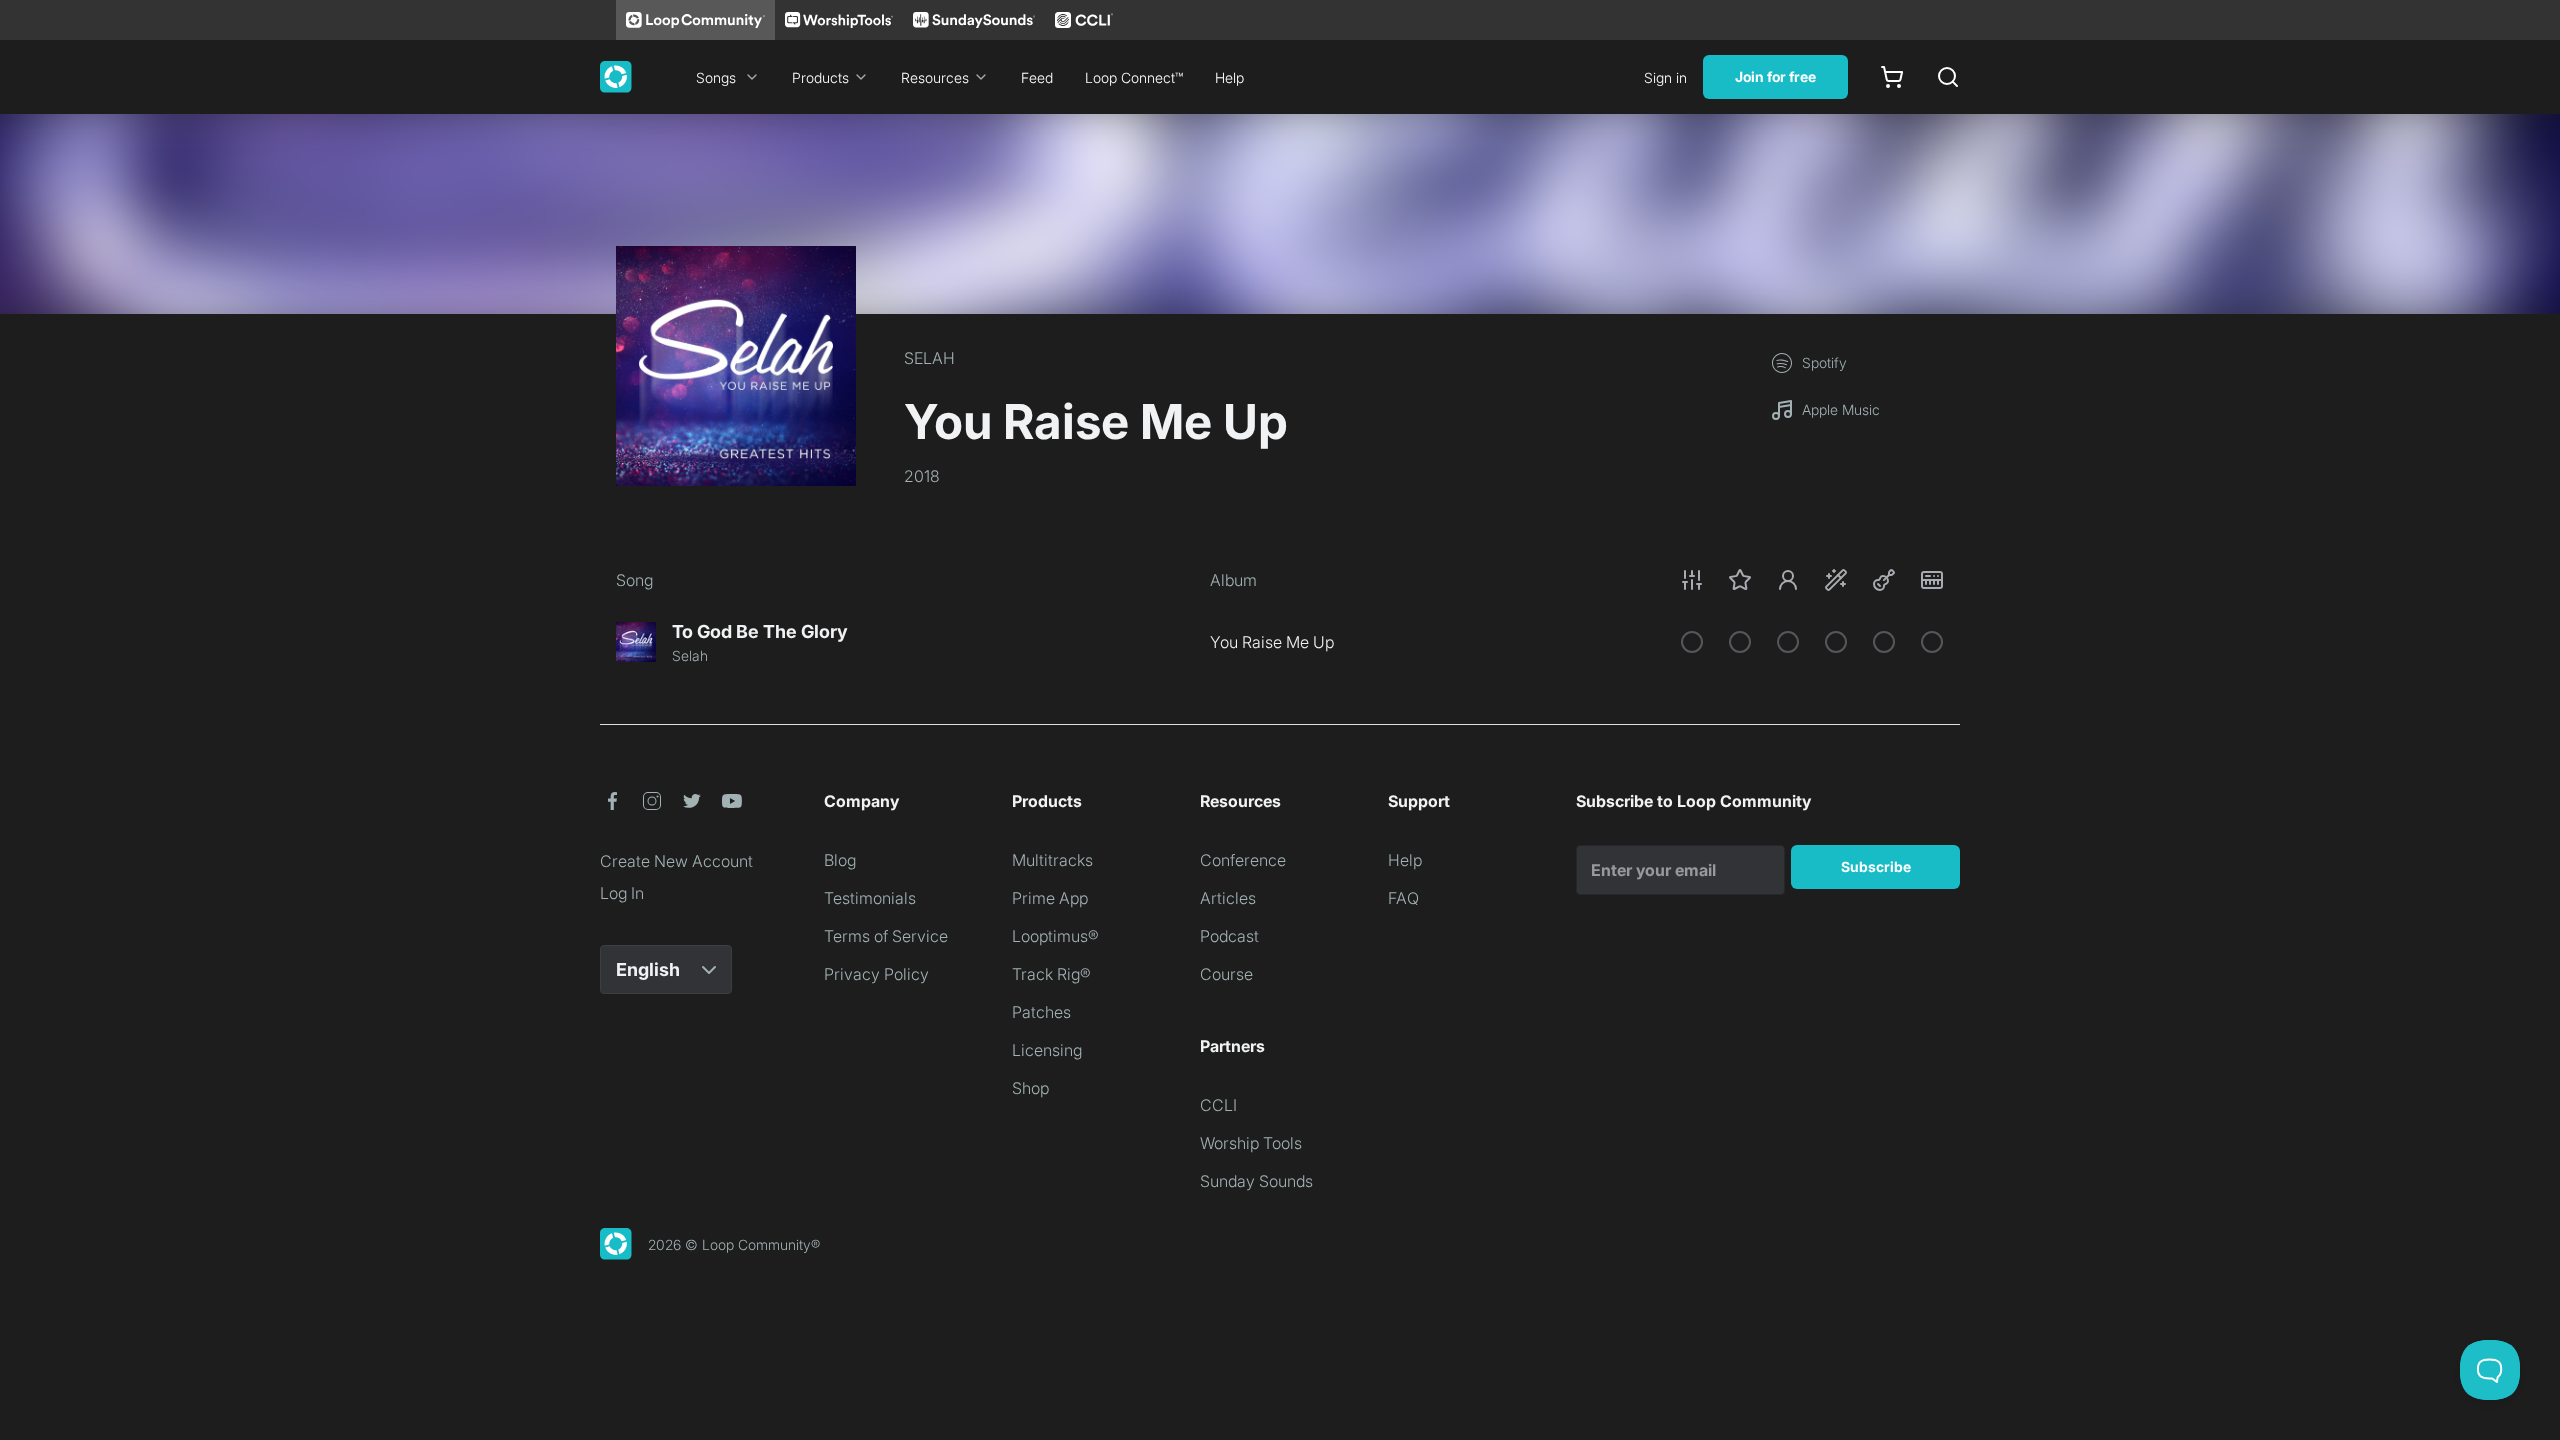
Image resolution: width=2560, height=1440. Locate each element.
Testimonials (870, 898)
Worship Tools (1251, 1143)
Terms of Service (886, 936)
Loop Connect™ (1134, 77)
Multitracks (1052, 860)
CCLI (1218, 1105)
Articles (1228, 898)
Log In (622, 893)
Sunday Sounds (1256, 1181)
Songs (716, 77)
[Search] (1948, 77)
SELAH (929, 358)
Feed (1037, 77)
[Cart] (1892, 77)
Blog (840, 860)
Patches (1041, 1012)
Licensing (1047, 1050)
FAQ (1403, 898)
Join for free (1775, 76)
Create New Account (676, 861)
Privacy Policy (876, 974)
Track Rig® (1051, 974)
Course (1226, 974)
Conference (1243, 860)
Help (1229, 77)
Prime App (1050, 898)
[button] (1812, 580)
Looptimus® (1055, 936)
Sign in (1665, 77)
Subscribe (1876, 866)
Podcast (1229, 936)
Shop (1030, 1088)
